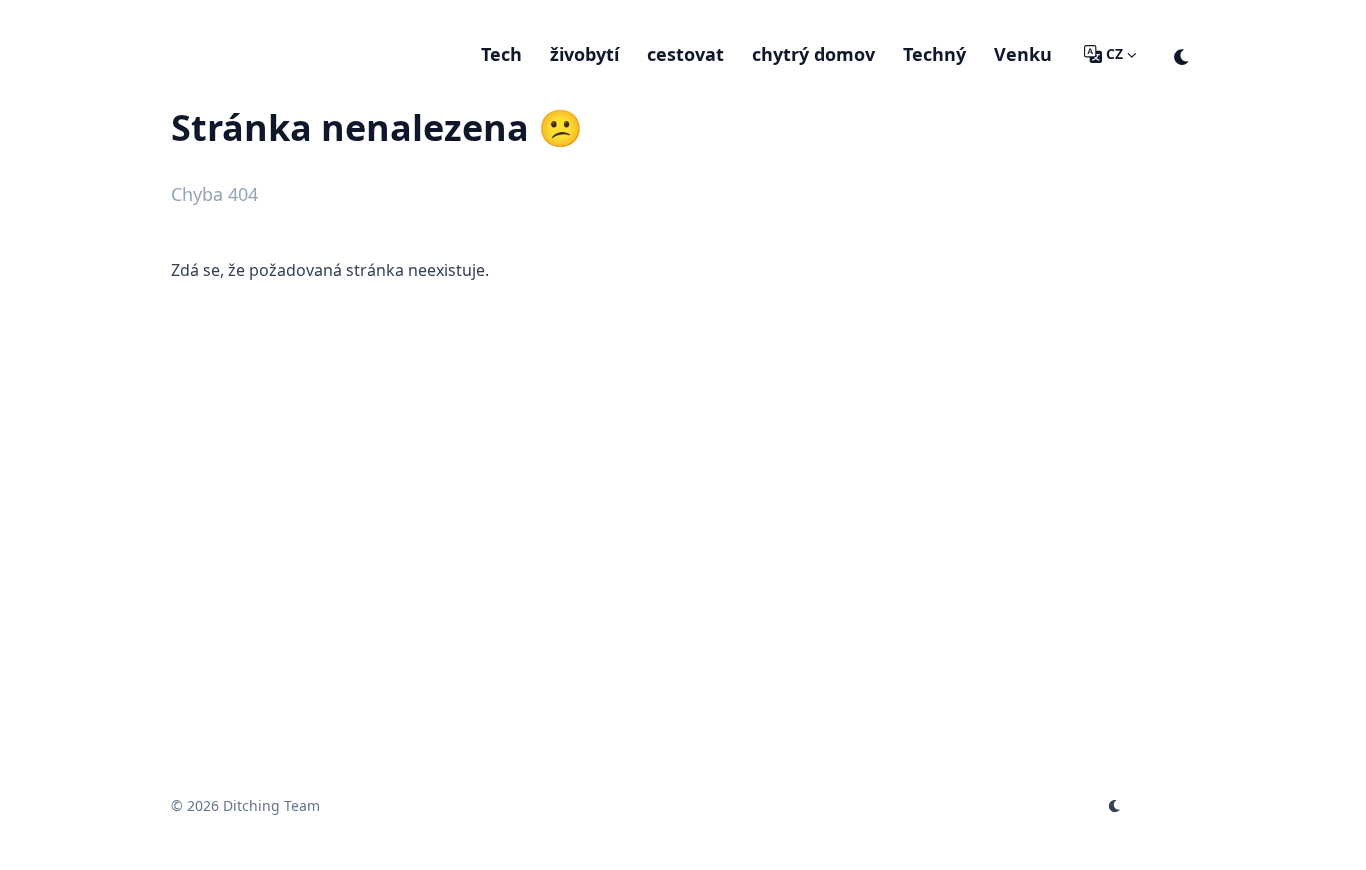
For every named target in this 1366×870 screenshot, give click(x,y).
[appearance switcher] (1182, 54)
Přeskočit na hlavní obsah (296, 18)
